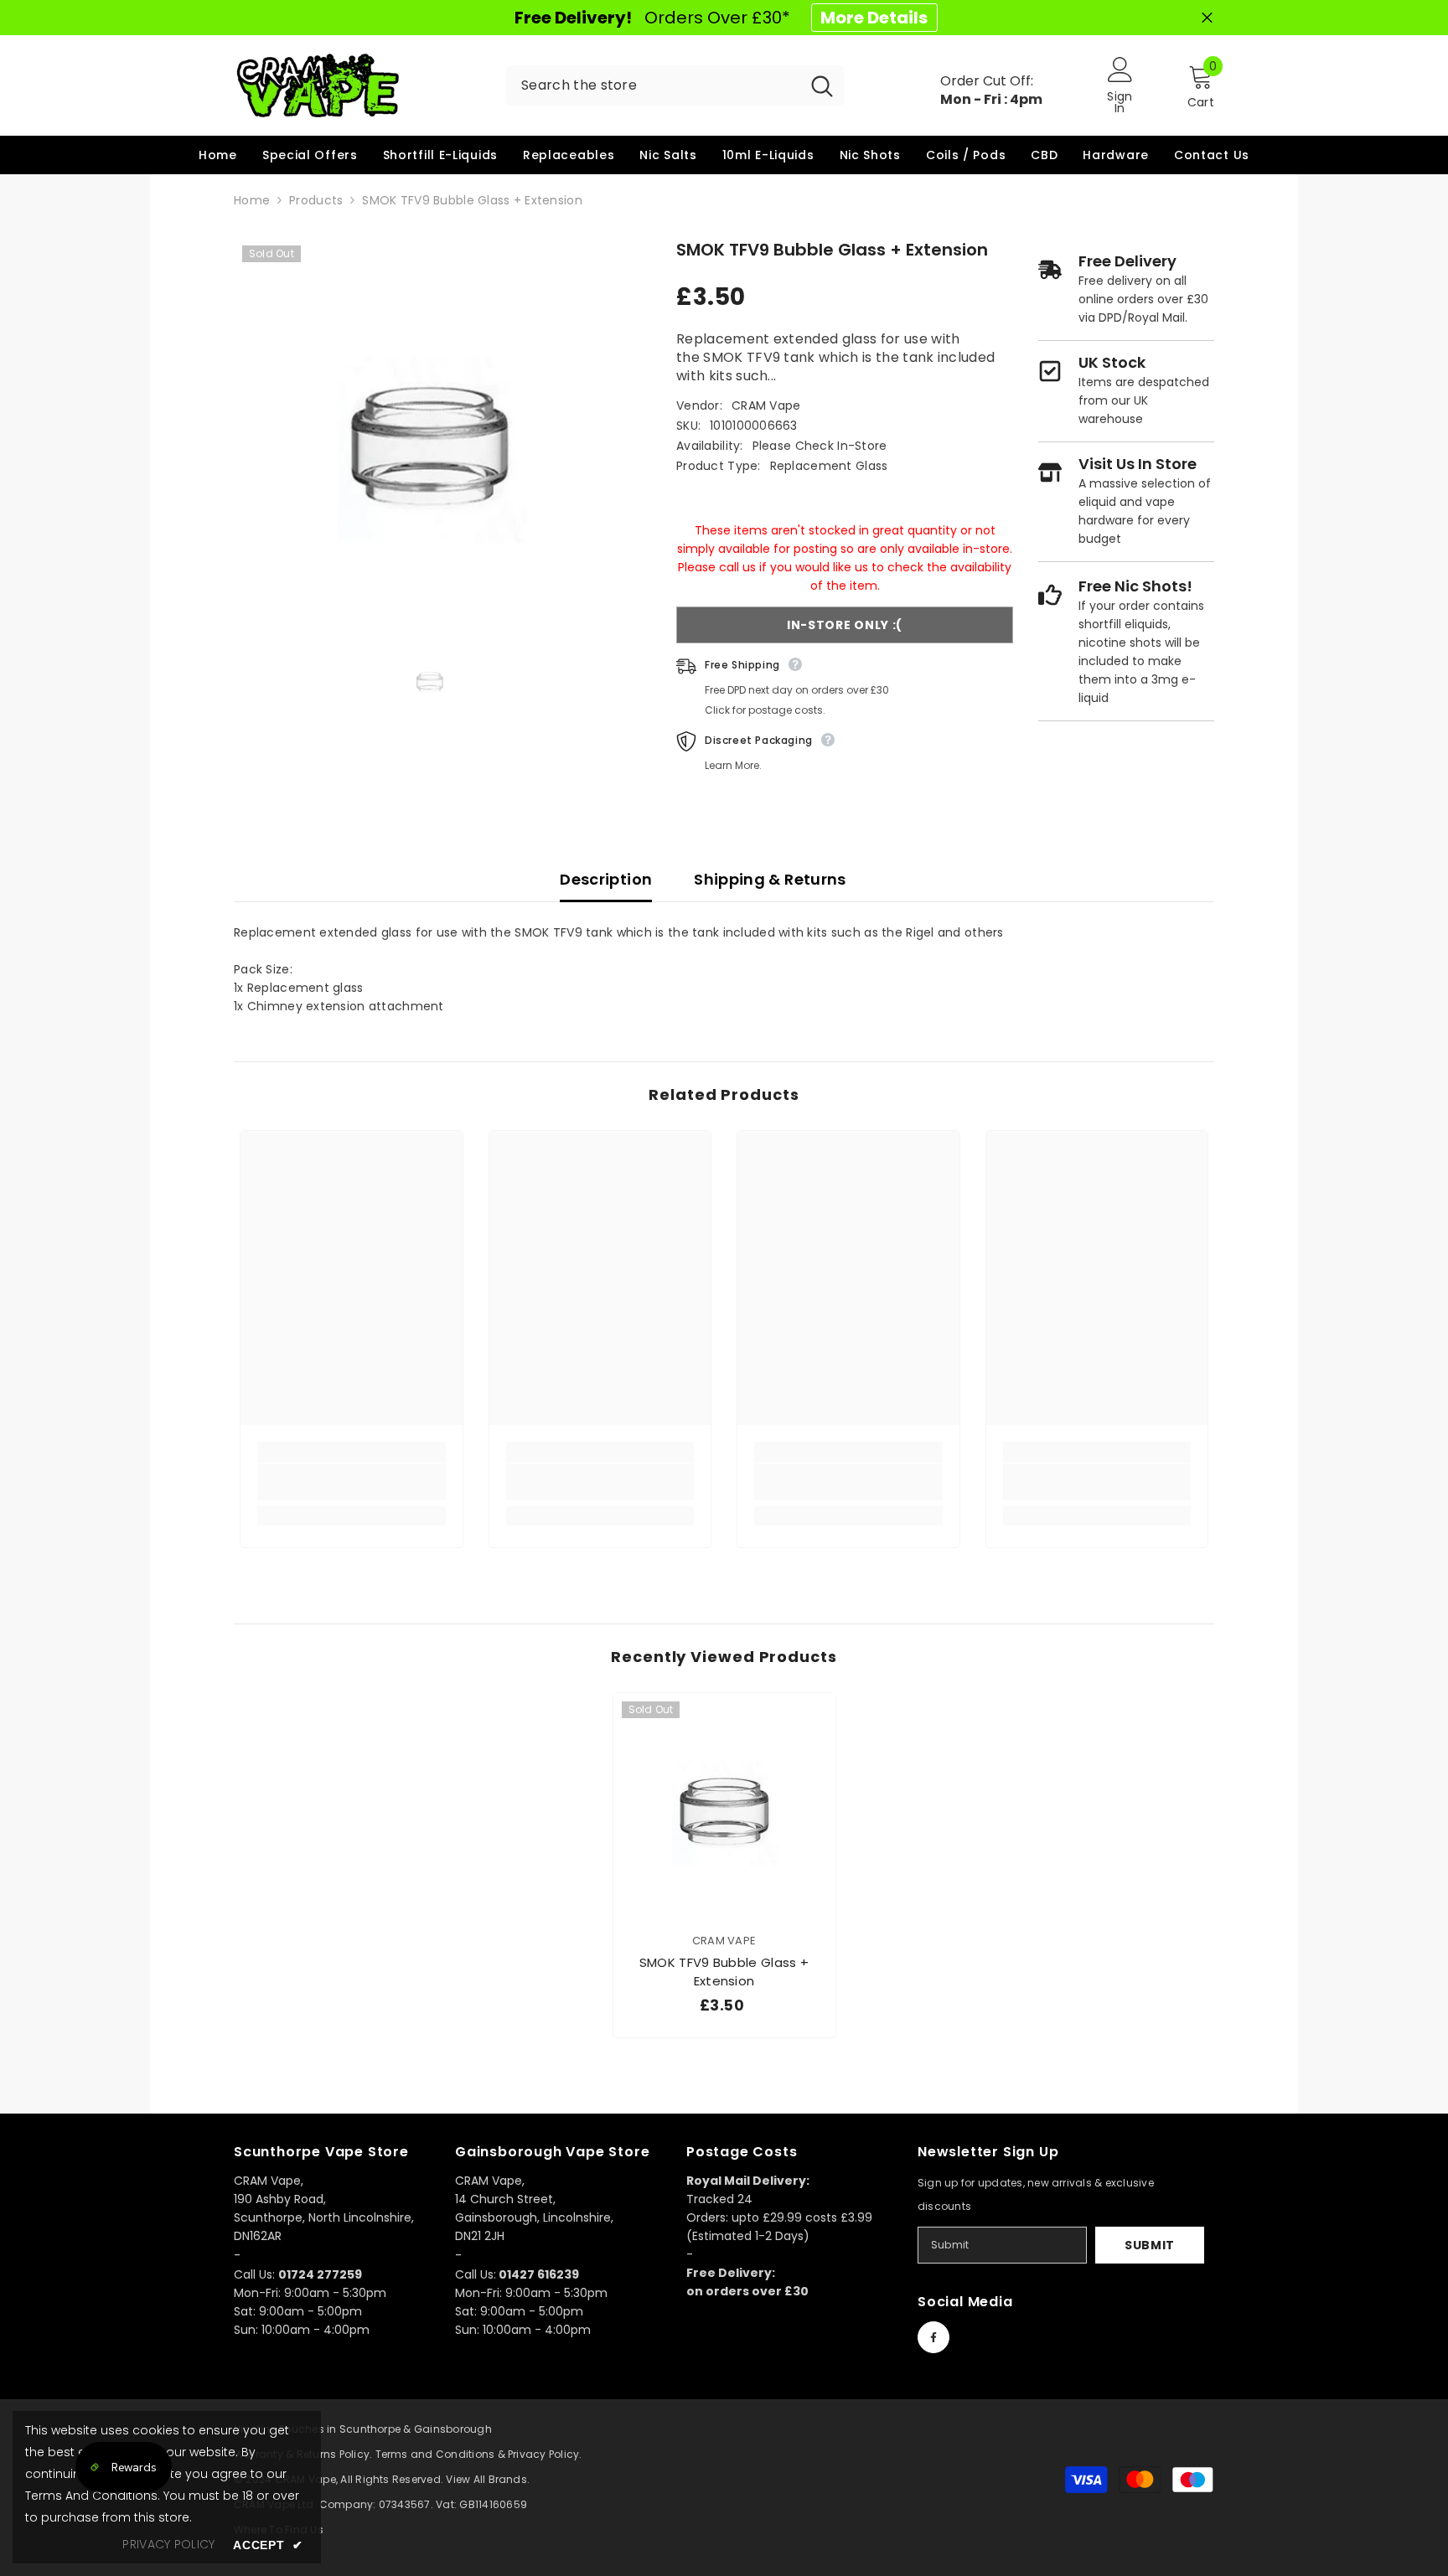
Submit (1150, 2245)
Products (316, 200)
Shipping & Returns (770, 879)
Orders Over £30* (721, 18)
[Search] (675, 85)
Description (606, 879)
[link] (352, 1482)
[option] (430, 433)
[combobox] (653, 85)
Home (252, 200)
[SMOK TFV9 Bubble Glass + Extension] (724, 1804)
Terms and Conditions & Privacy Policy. (479, 2454)
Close (1207, 18)
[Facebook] (933, 2337)
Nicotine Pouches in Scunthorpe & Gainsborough (363, 2429)
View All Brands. (488, 2479)
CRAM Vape (766, 405)
